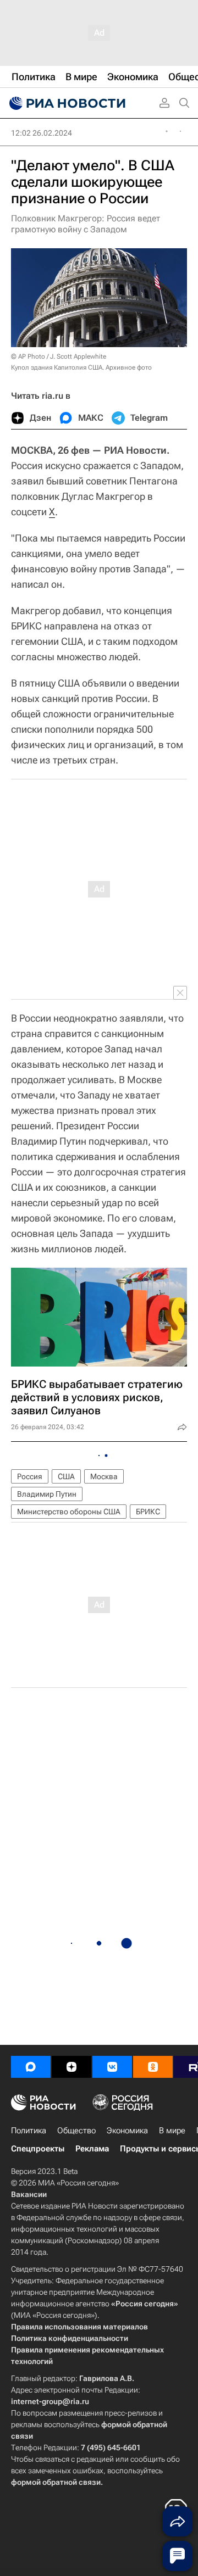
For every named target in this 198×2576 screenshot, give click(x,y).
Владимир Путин (47, 1494)
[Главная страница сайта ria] (66, 103)
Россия (30, 1476)
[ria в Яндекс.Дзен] (71, 2067)
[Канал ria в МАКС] (31, 2067)
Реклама (92, 2149)
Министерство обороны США (69, 1512)
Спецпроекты (38, 2149)
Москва (104, 1476)
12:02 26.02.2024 (42, 133)
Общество (76, 2131)
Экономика (127, 2131)
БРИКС (148, 1512)
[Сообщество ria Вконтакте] (112, 2067)
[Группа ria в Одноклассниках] (153, 2067)
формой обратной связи (56, 2482)
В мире (172, 2131)
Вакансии (29, 2194)
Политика (29, 2131)
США (66, 1476)
